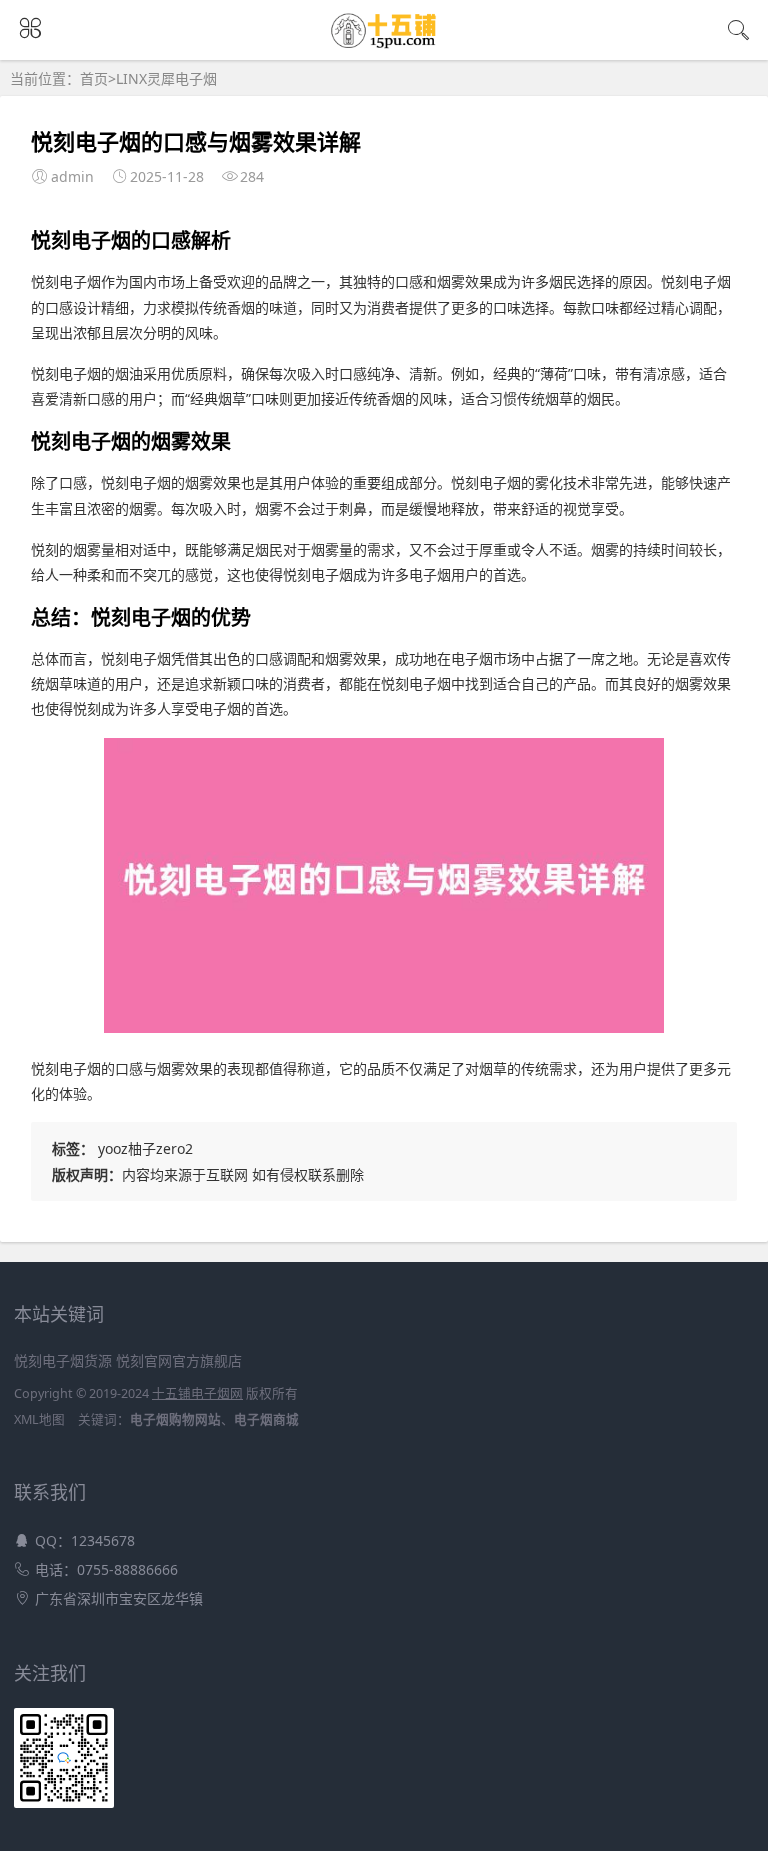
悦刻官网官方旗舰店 (179, 1360)
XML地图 (39, 1419)
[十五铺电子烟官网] (384, 42)
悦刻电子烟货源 (63, 1360)
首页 (94, 78)
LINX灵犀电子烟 (166, 78)
